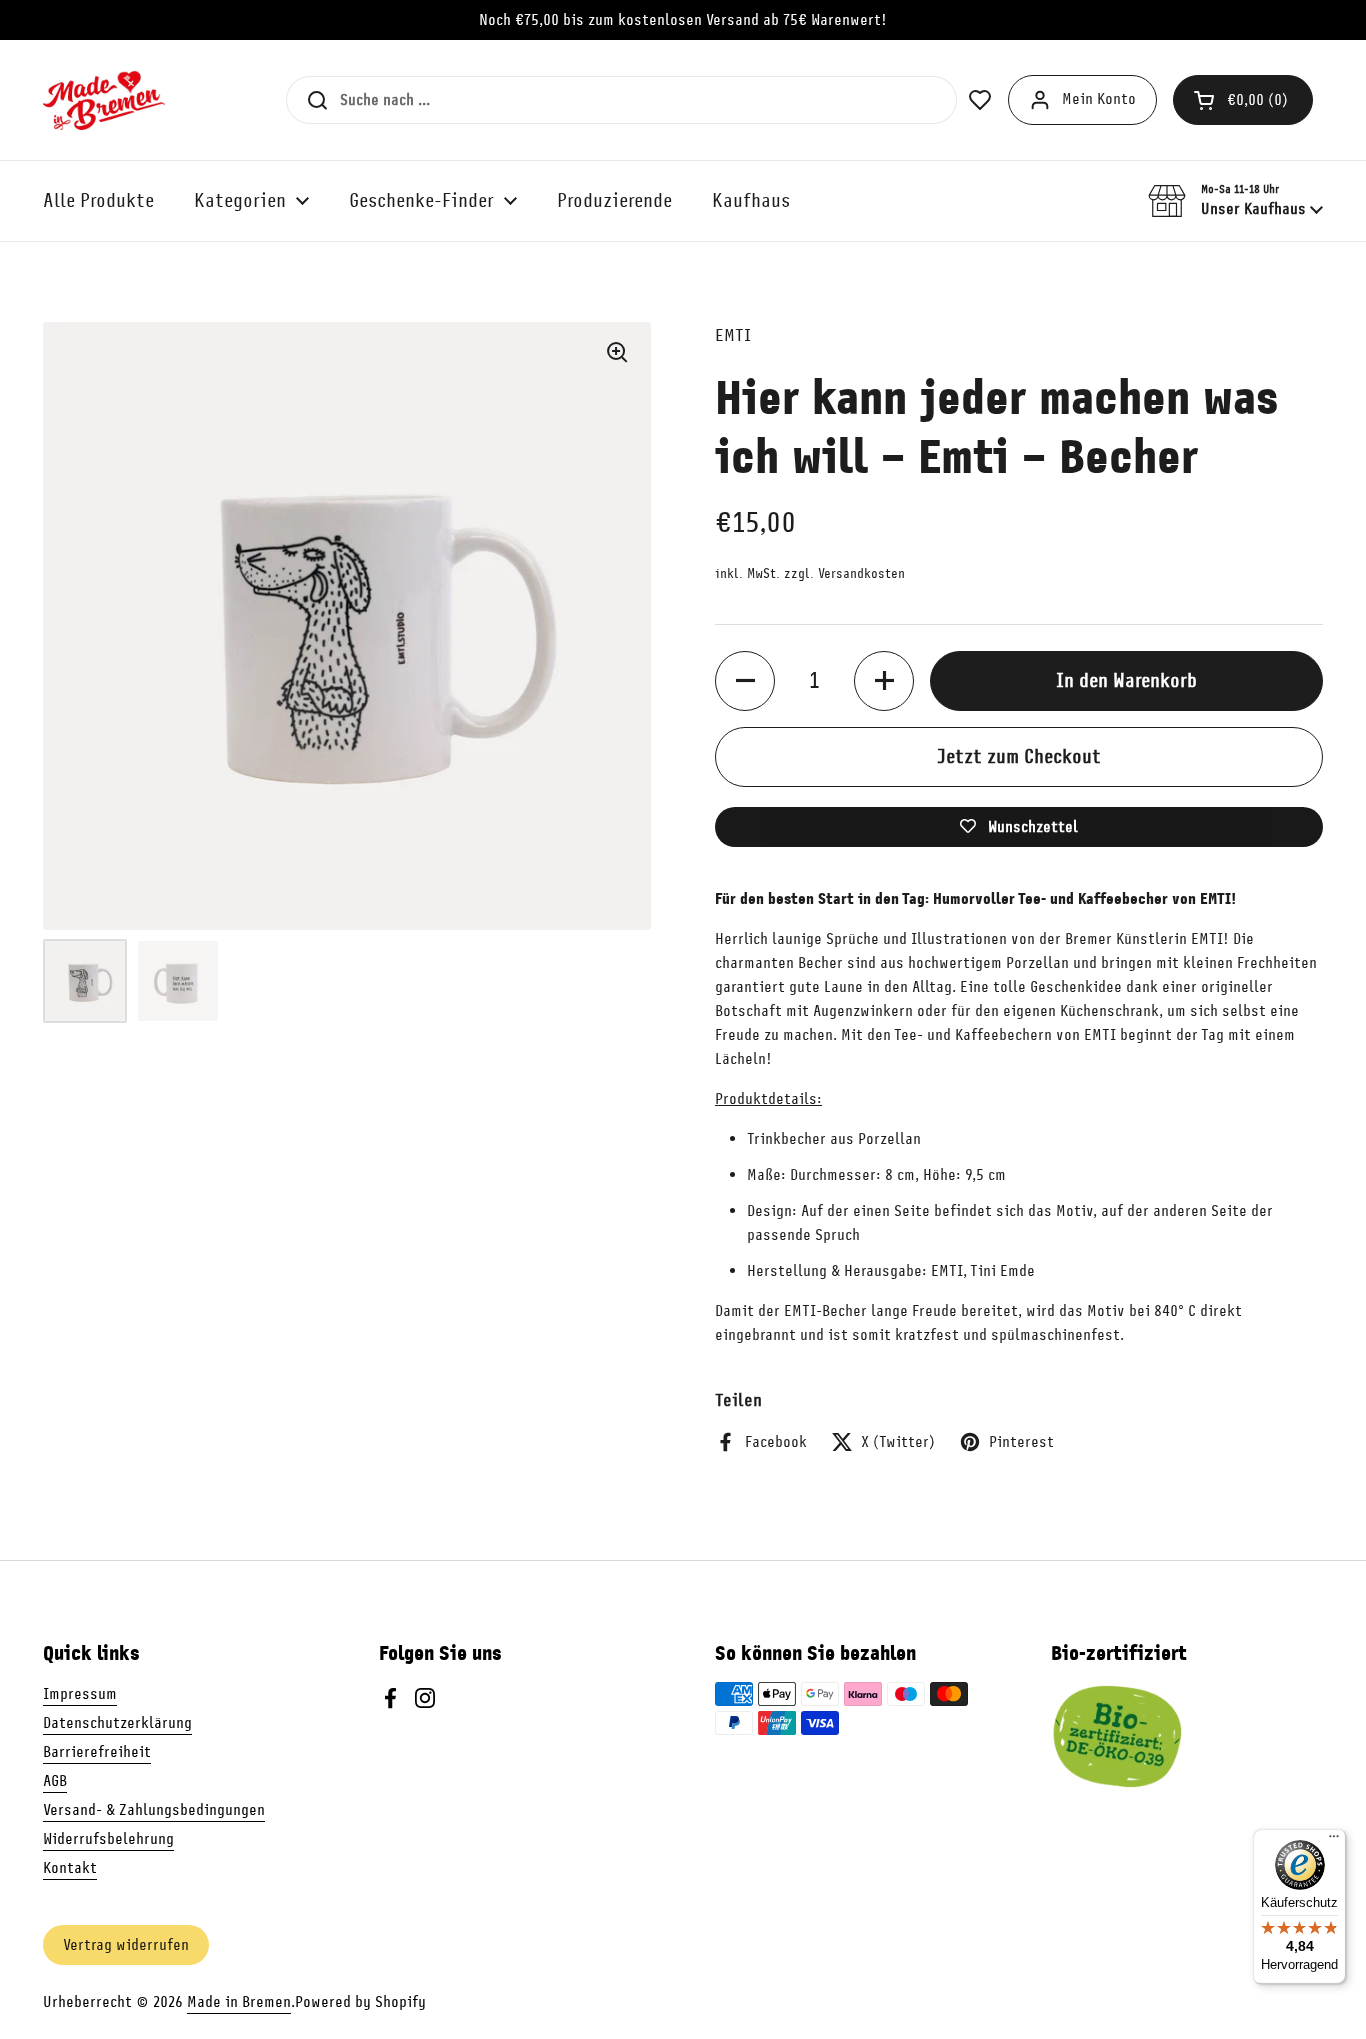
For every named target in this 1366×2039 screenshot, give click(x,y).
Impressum (80, 1694)
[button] (1243, 100)
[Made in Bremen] (104, 100)
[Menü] (1334, 1841)
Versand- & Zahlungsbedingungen (154, 1810)
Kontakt (70, 1868)
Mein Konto (1099, 99)
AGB (55, 1781)
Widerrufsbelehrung (108, 1839)
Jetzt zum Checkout (1019, 756)
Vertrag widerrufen (126, 1945)
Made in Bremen (239, 2002)
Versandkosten (861, 573)
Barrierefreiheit (97, 1752)
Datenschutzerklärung (117, 1723)
